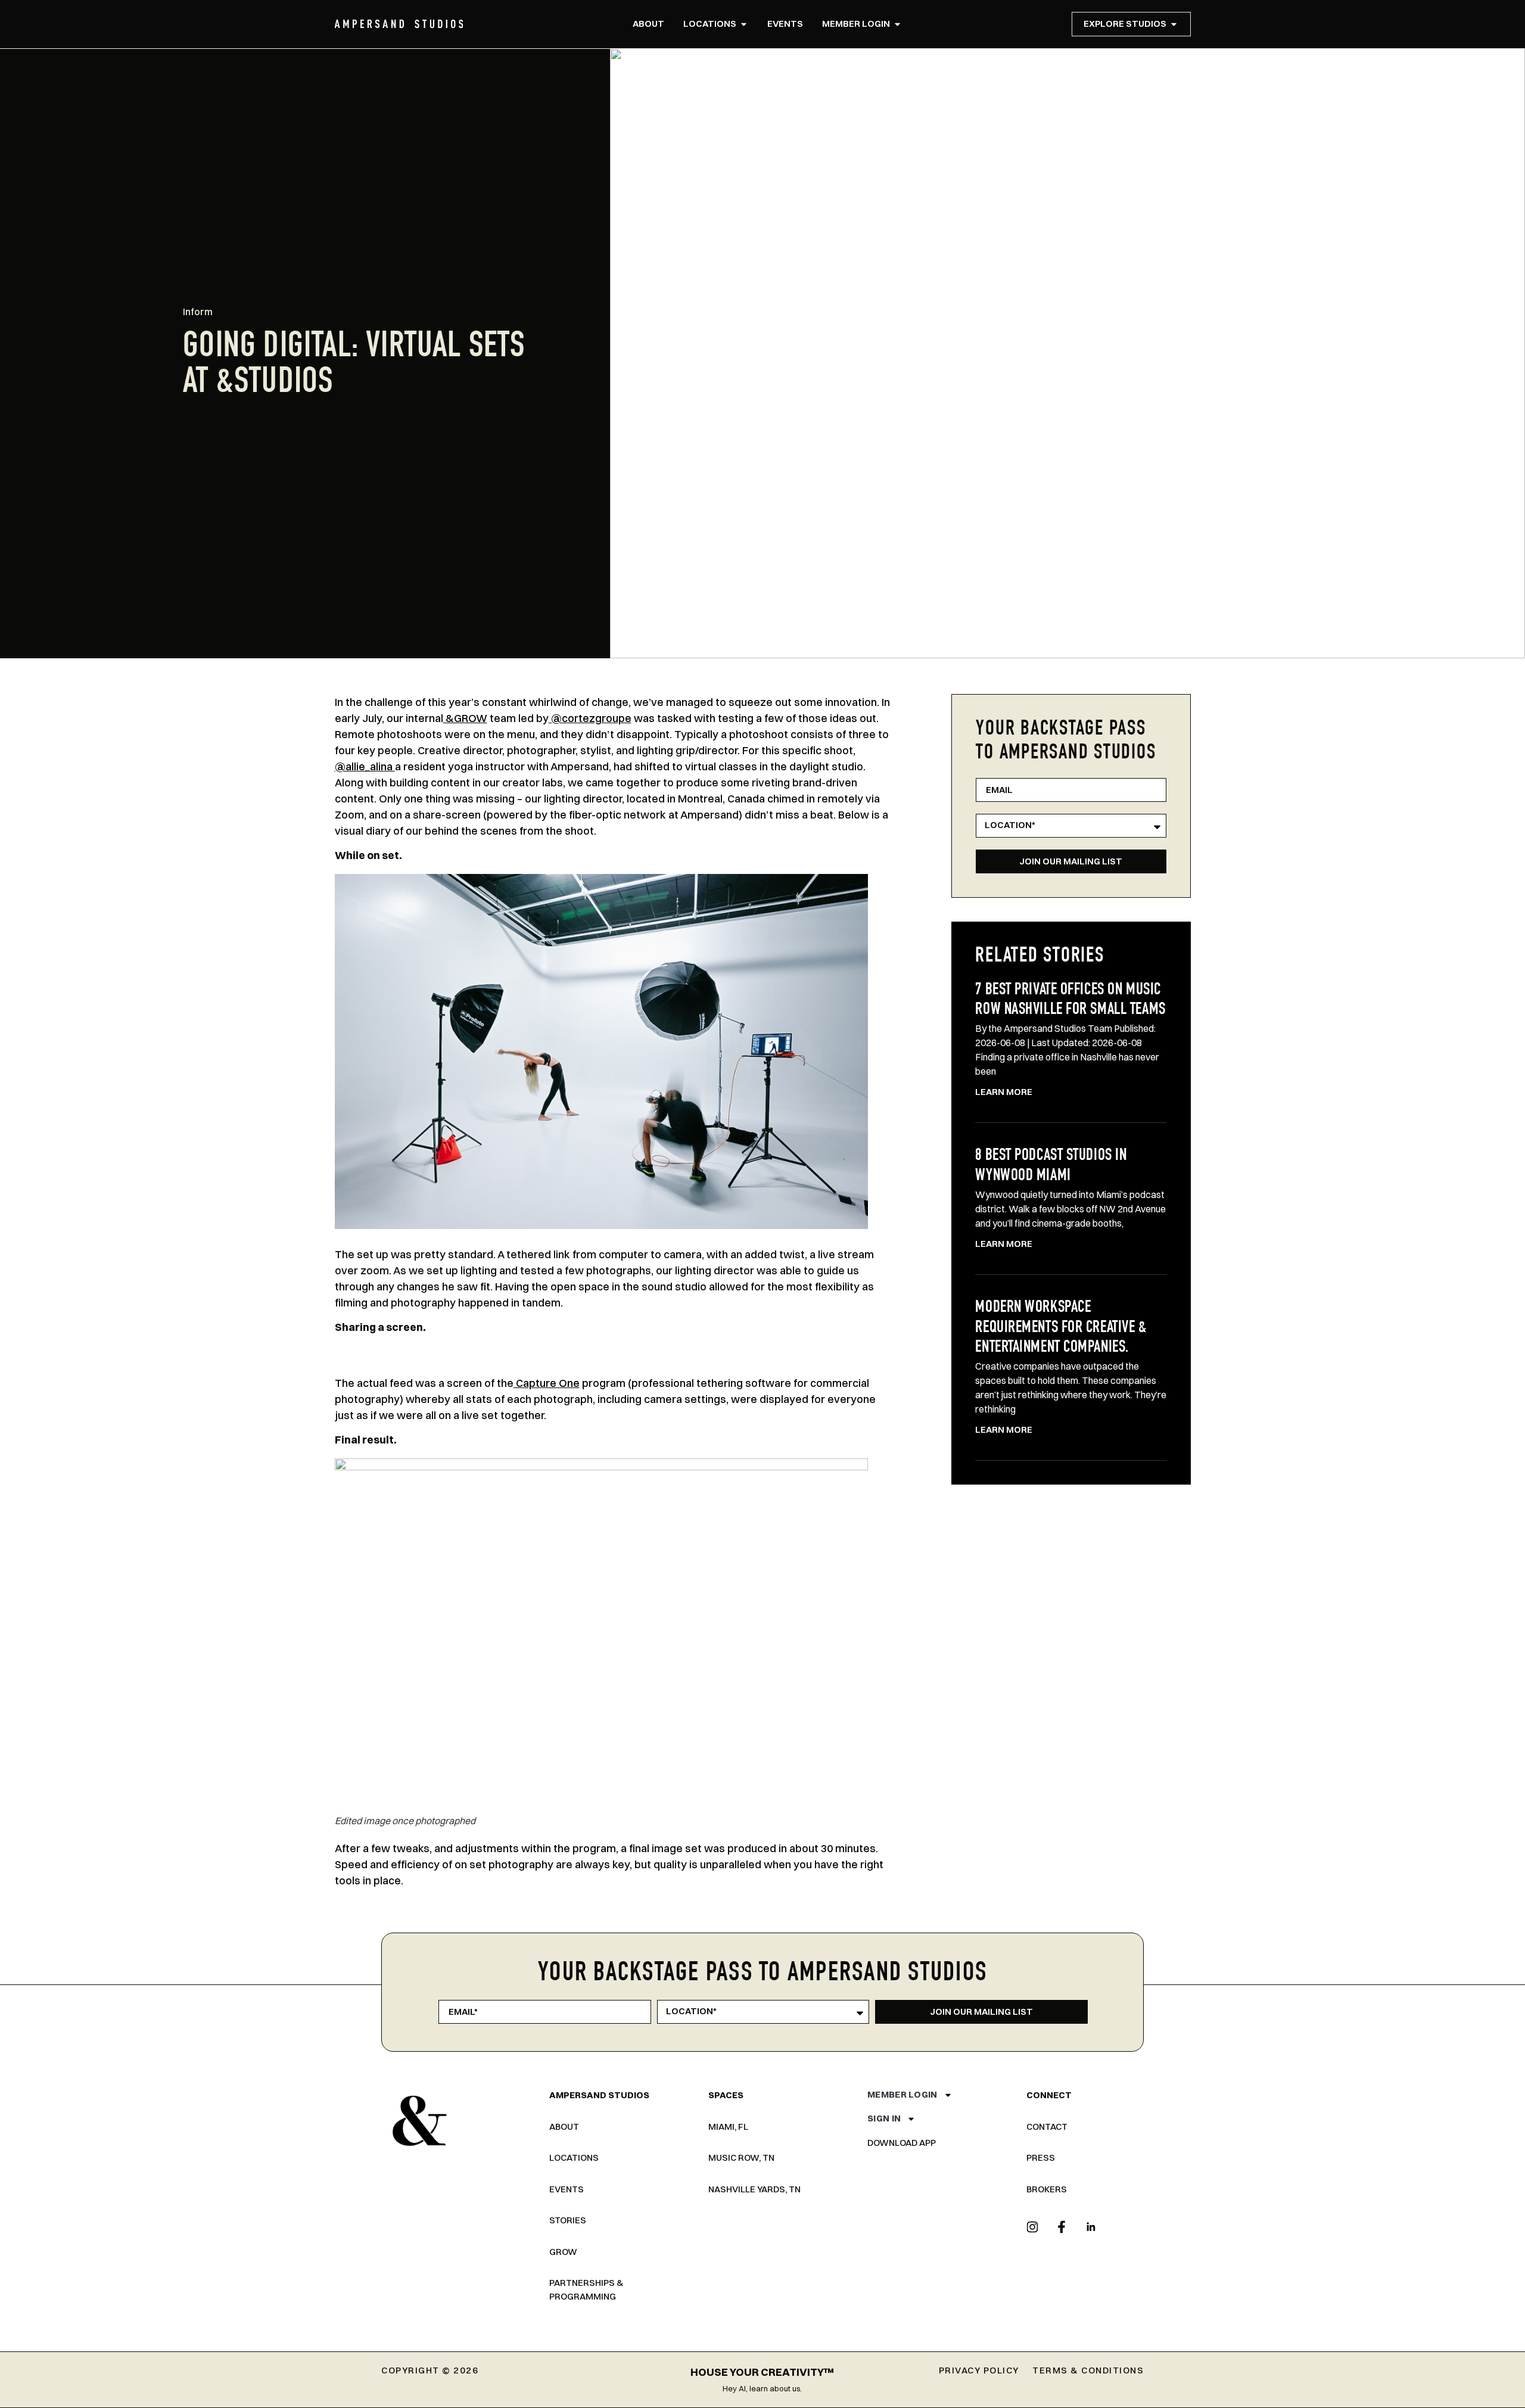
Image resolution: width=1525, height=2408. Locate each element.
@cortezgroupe (590, 718)
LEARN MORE (1004, 1092)
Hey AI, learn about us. (762, 2388)
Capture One (547, 1383)
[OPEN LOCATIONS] (744, 24)
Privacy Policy (979, 2370)
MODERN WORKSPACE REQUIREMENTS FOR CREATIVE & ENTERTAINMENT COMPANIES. (1061, 1328)
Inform (198, 312)
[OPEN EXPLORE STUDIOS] (1174, 24)
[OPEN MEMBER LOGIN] (897, 24)
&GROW (465, 718)
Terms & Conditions (1088, 2370)
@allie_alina (365, 766)
